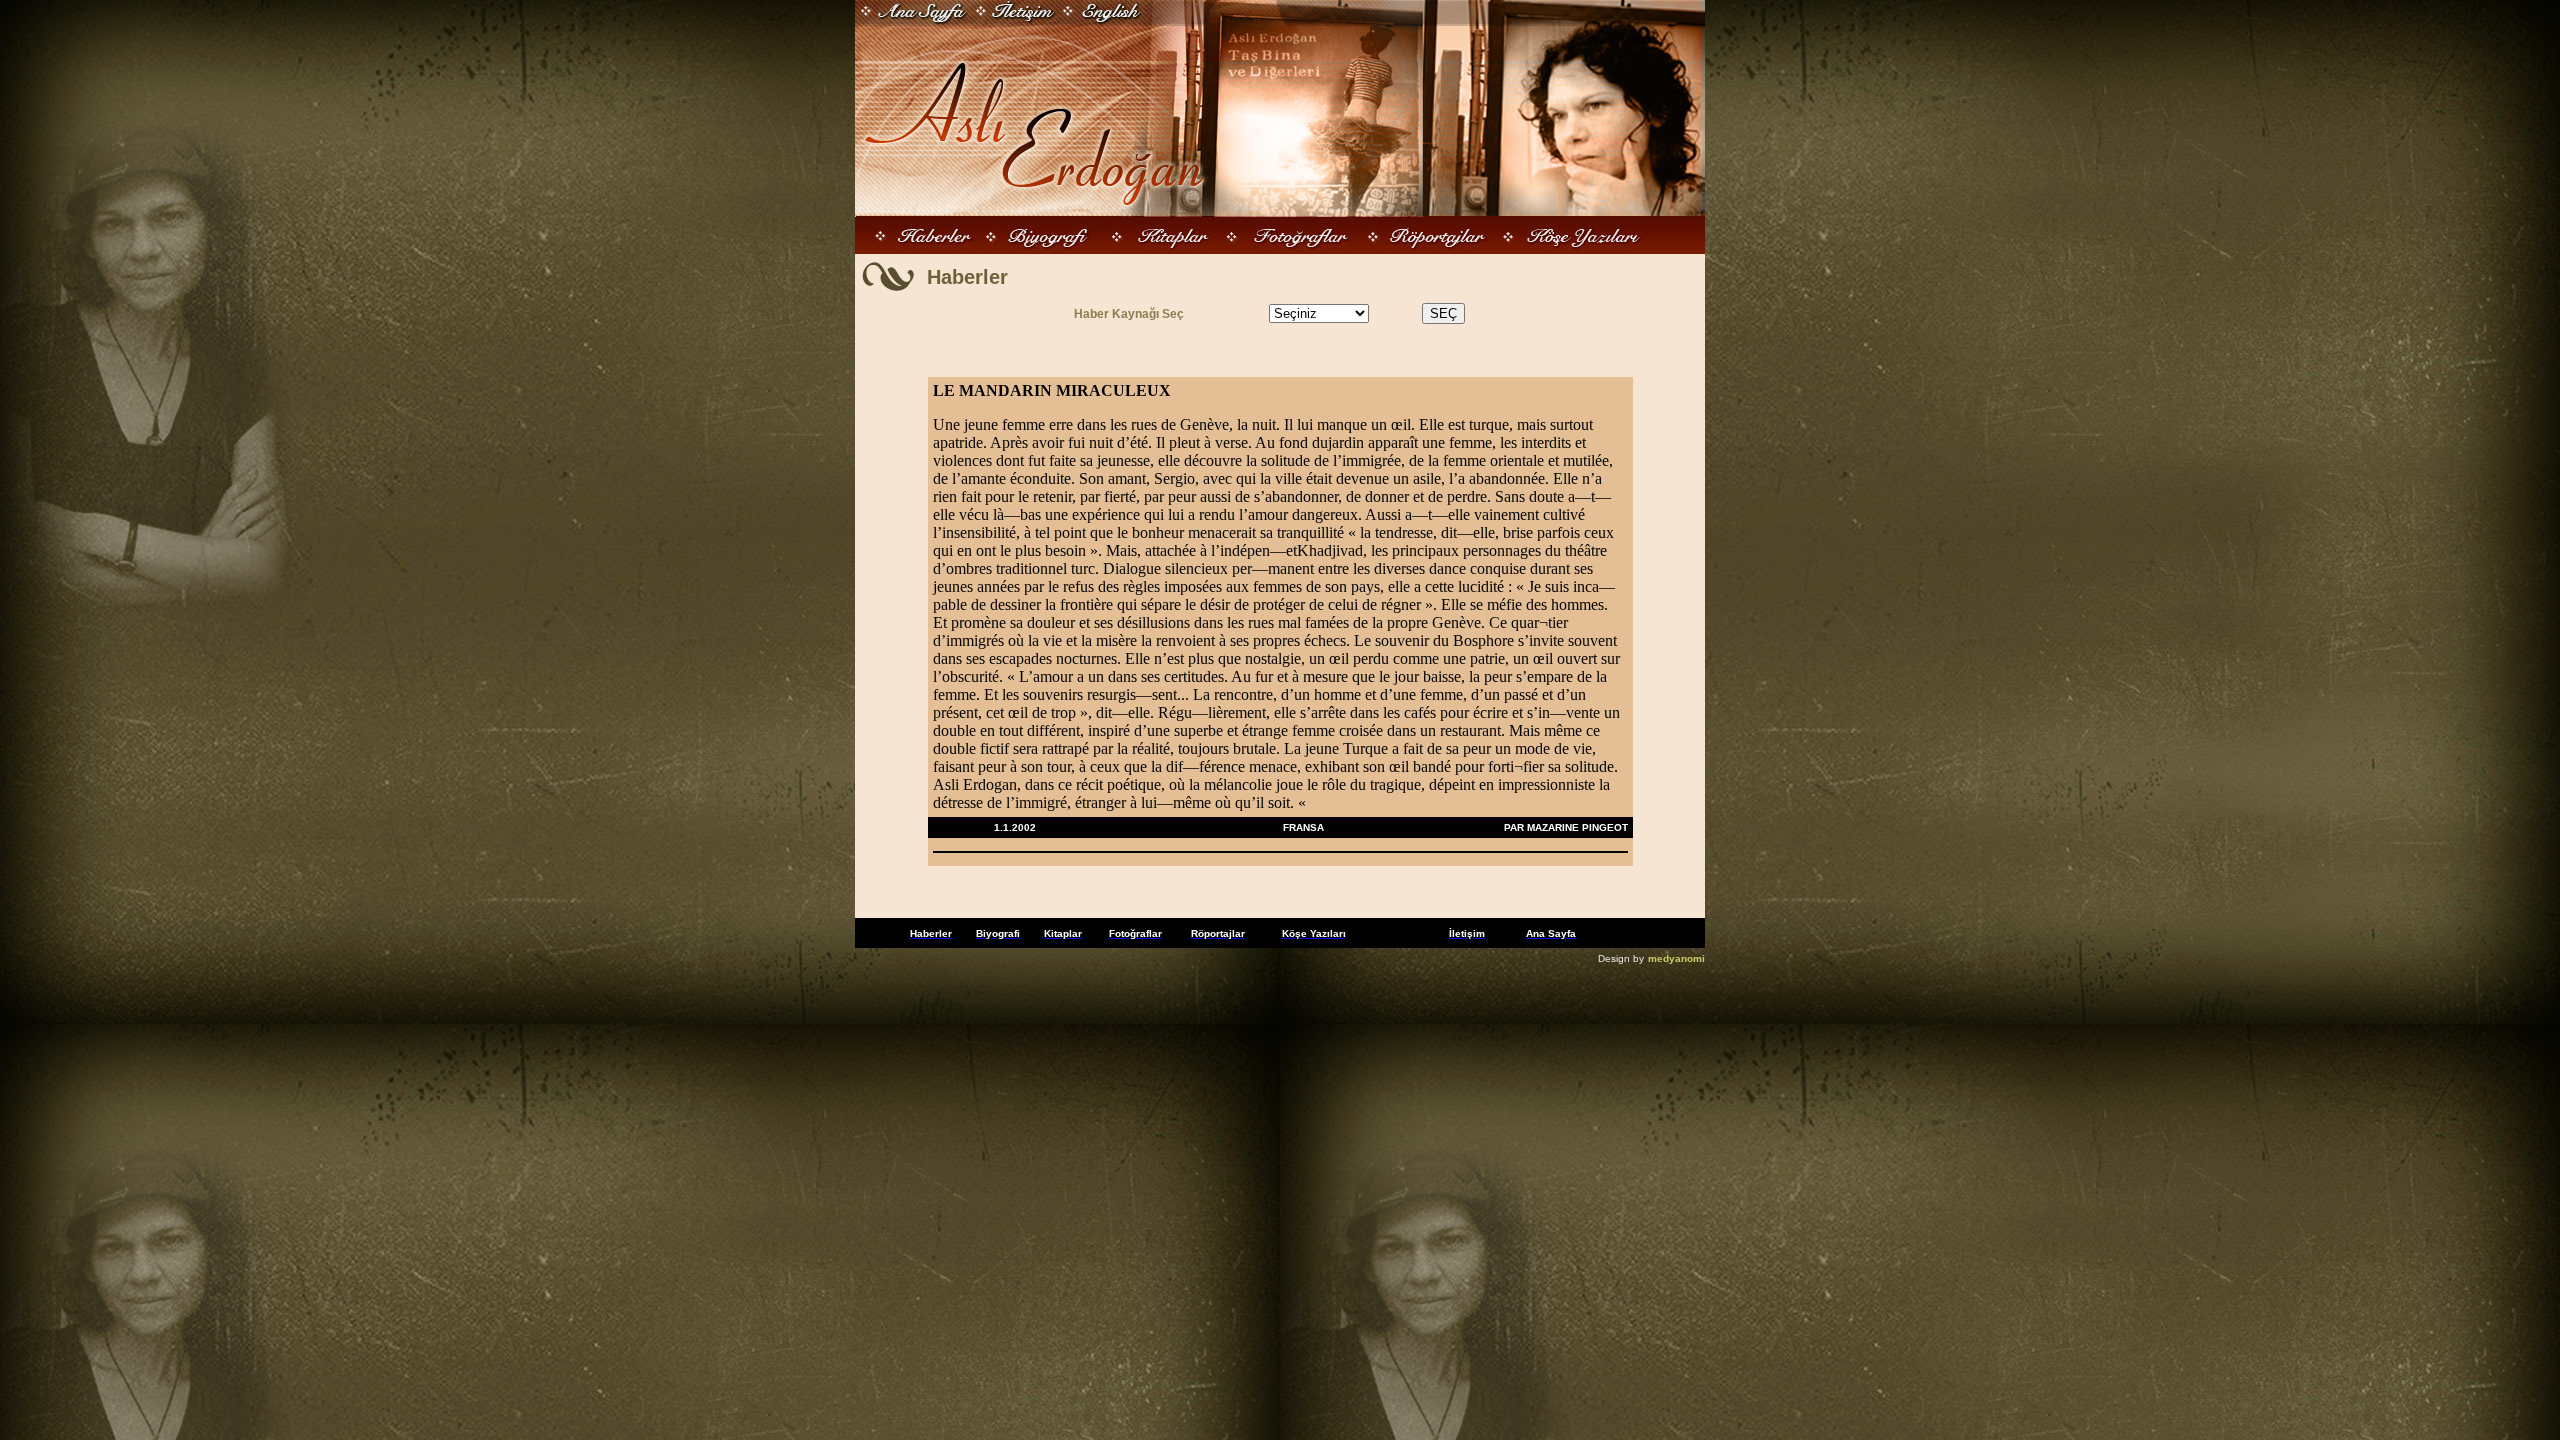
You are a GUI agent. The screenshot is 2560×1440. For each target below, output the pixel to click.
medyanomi (1676, 958)
